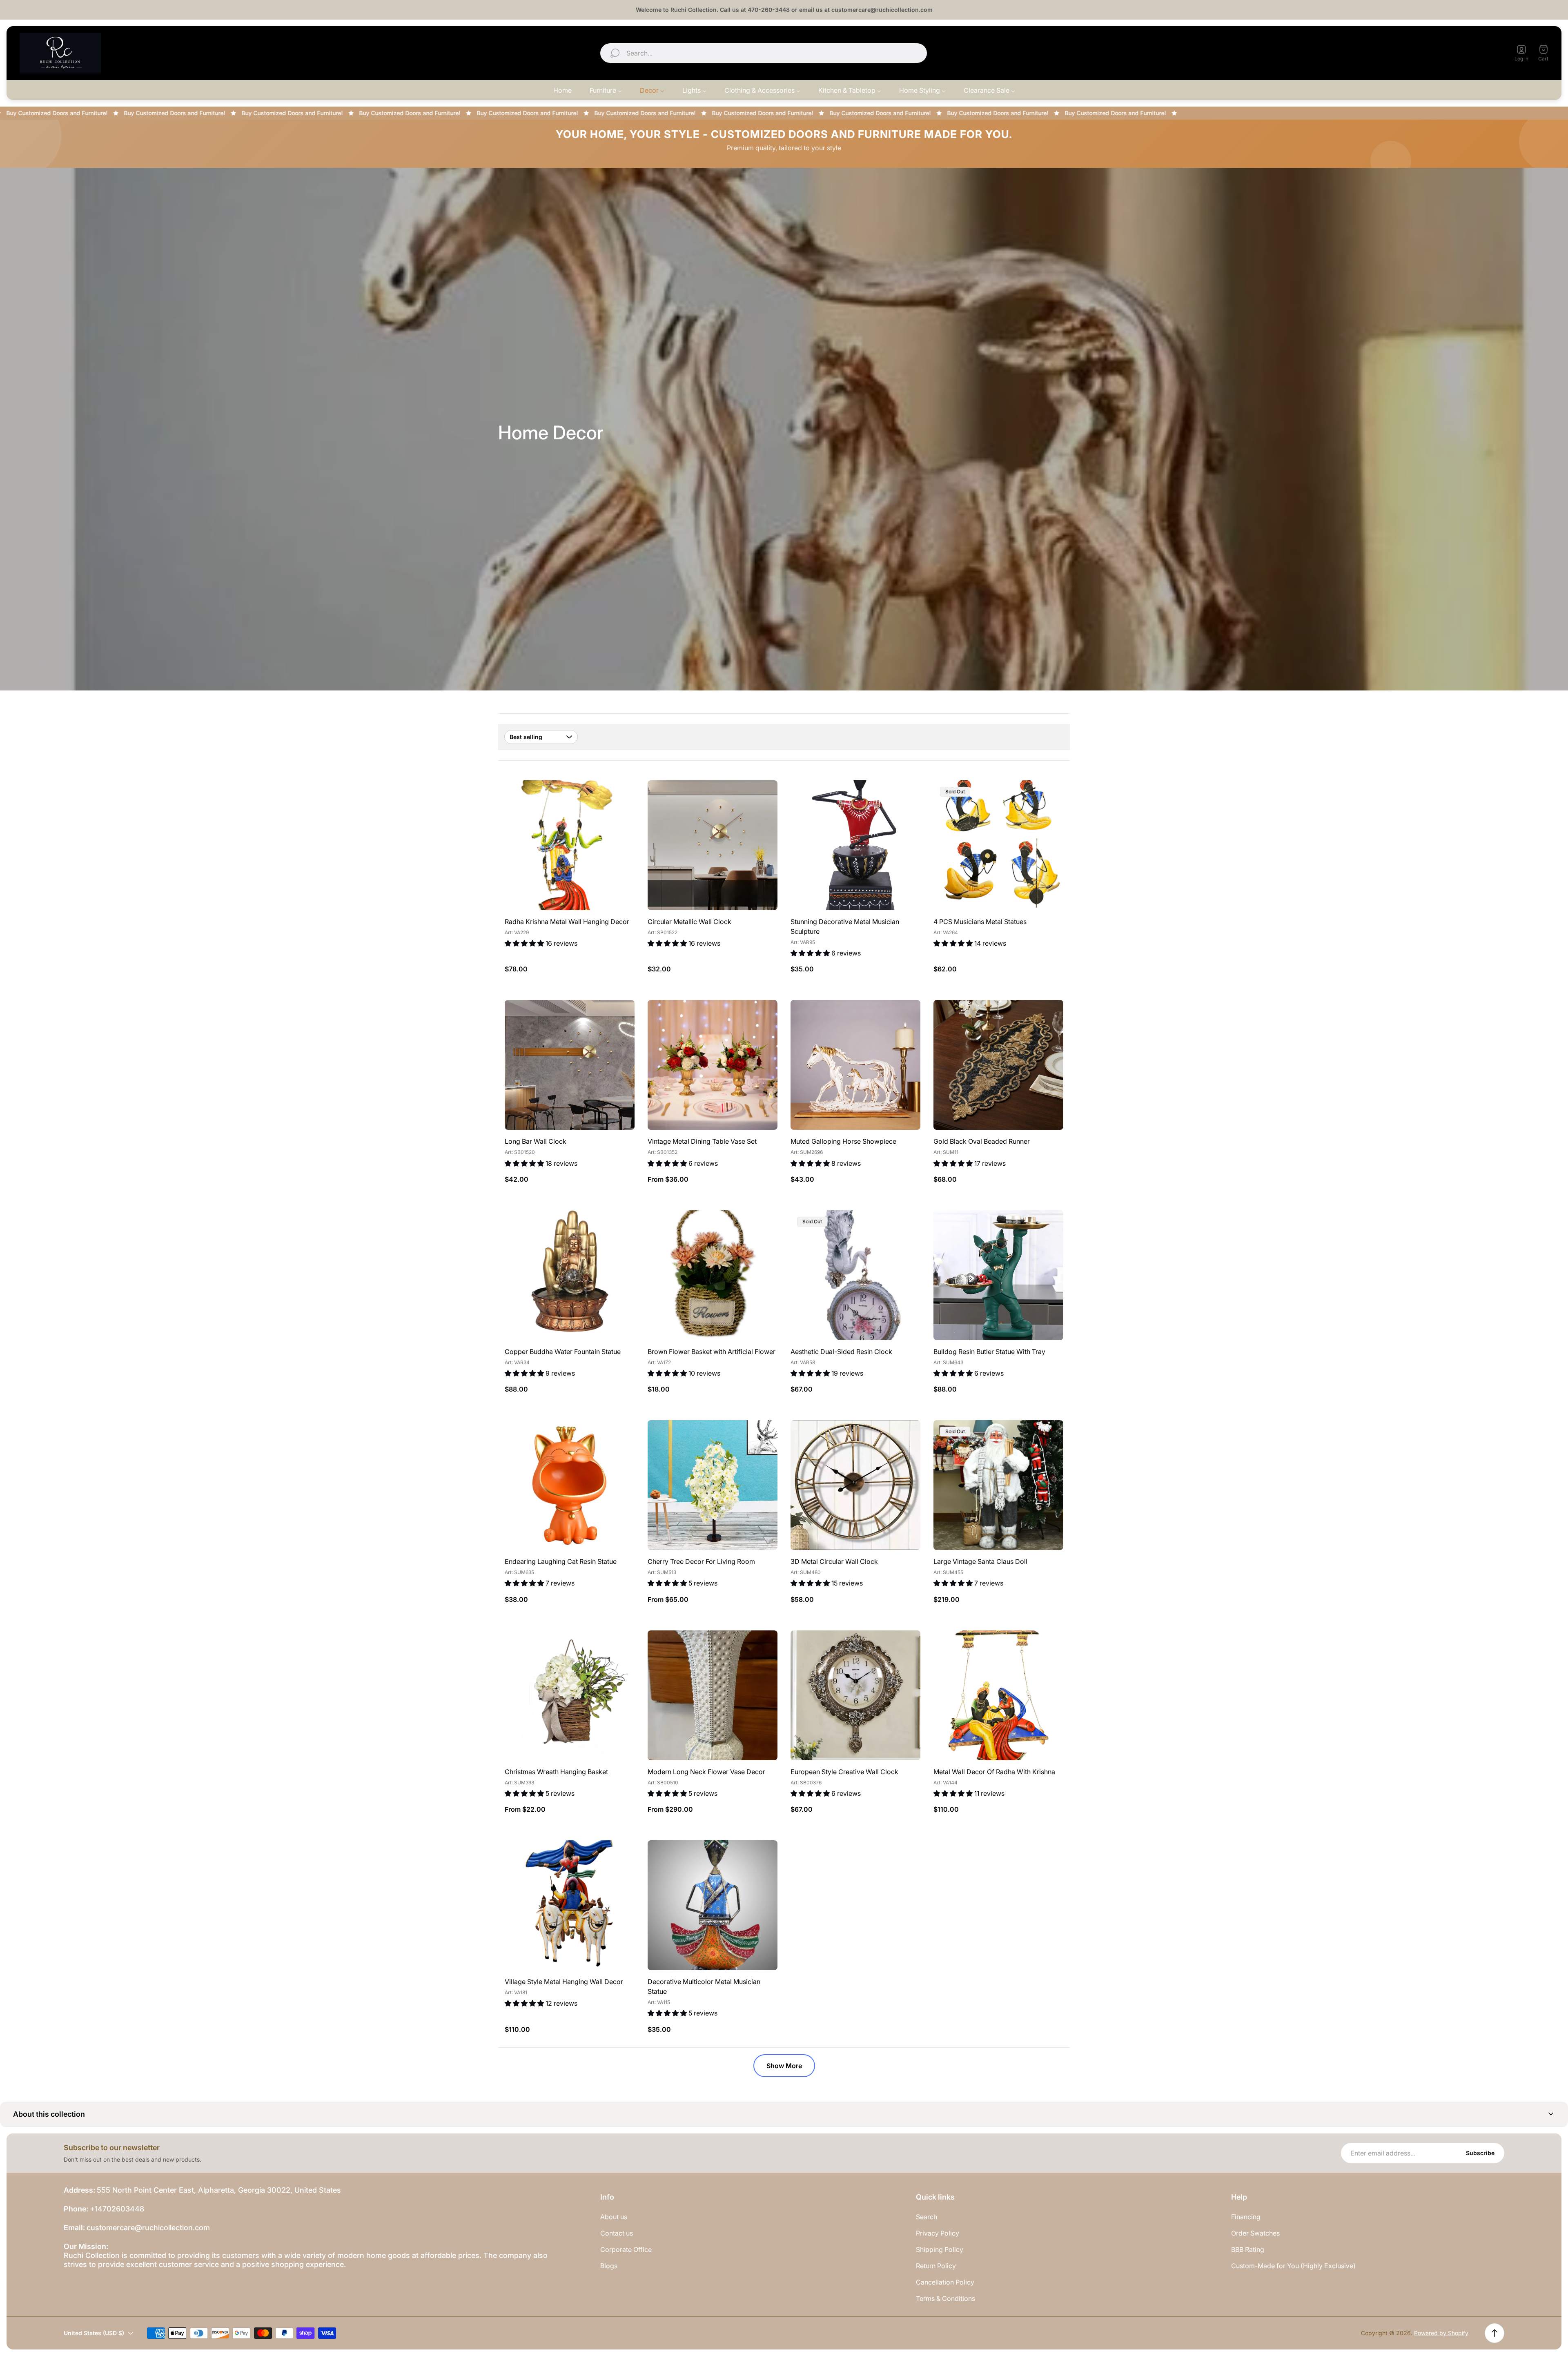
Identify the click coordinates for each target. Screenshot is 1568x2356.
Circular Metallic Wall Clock (689, 922)
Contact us (617, 2233)
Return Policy (936, 2266)
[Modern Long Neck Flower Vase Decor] (713, 1695)
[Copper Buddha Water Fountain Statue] (570, 1275)
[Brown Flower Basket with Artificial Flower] (713, 1275)
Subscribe (1480, 2153)
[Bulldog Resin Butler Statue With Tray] (998, 1275)
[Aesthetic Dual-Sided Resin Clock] (855, 1275)
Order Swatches (1255, 2233)
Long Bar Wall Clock (536, 1141)
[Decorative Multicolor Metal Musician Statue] (713, 1905)
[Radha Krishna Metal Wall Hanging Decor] (570, 845)
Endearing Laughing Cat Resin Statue (561, 1561)
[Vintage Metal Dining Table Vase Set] (713, 1065)
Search (927, 2217)
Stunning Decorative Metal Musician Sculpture (845, 926)
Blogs (609, 2266)
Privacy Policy (938, 2233)
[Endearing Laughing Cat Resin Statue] (570, 1485)
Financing (1246, 2217)
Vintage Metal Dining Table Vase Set (702, 1141)
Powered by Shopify (1441, 2333)
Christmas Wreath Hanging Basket (556, 1772)
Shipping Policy (940, 2249)
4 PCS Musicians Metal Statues (980, 922)
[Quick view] (761, 797)
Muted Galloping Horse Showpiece (843, 1141)
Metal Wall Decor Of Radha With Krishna (994, 1772)
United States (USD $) (1457, 53)
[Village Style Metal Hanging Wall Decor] (570, 1905)
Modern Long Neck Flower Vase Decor (706, 1772)
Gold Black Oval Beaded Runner (982, 1141)
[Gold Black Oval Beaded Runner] (998, 1065)
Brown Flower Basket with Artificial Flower (712, 1352)
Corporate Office (626, 2249)
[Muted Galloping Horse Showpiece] (855, 1065)
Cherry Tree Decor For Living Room (701, 1561)
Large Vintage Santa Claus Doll (980, 1561)
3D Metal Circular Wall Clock (834, 1561)
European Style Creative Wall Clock (844, 1772)
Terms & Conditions (945, 2298)
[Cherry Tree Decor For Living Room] (713, 1485)
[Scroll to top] (1494, 2333)
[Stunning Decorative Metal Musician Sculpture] (855, 845)
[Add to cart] (618, 797)
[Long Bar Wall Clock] (570, 1065)
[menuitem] (562, 90)
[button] (784, 2114)
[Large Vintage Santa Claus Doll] (998, 1485)
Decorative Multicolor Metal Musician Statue (704, 1986)
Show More (784, 2066)
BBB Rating (1248, 2249)
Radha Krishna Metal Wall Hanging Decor (567, 922)
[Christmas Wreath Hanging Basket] (570, 1695)
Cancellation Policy (945, 2282)
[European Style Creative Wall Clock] (855, 1695)
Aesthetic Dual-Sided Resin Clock (841, 1352)
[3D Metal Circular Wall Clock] (855, 1485)
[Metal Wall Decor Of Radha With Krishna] (998, 1695)
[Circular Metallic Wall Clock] (713, 845)
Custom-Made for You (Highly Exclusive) (1293, 2266)
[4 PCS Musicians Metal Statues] (998, 845)
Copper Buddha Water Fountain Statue (563, 1352)
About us (614, 2217)
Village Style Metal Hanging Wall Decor (564, 1982)
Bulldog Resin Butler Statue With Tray (989, 1352)
